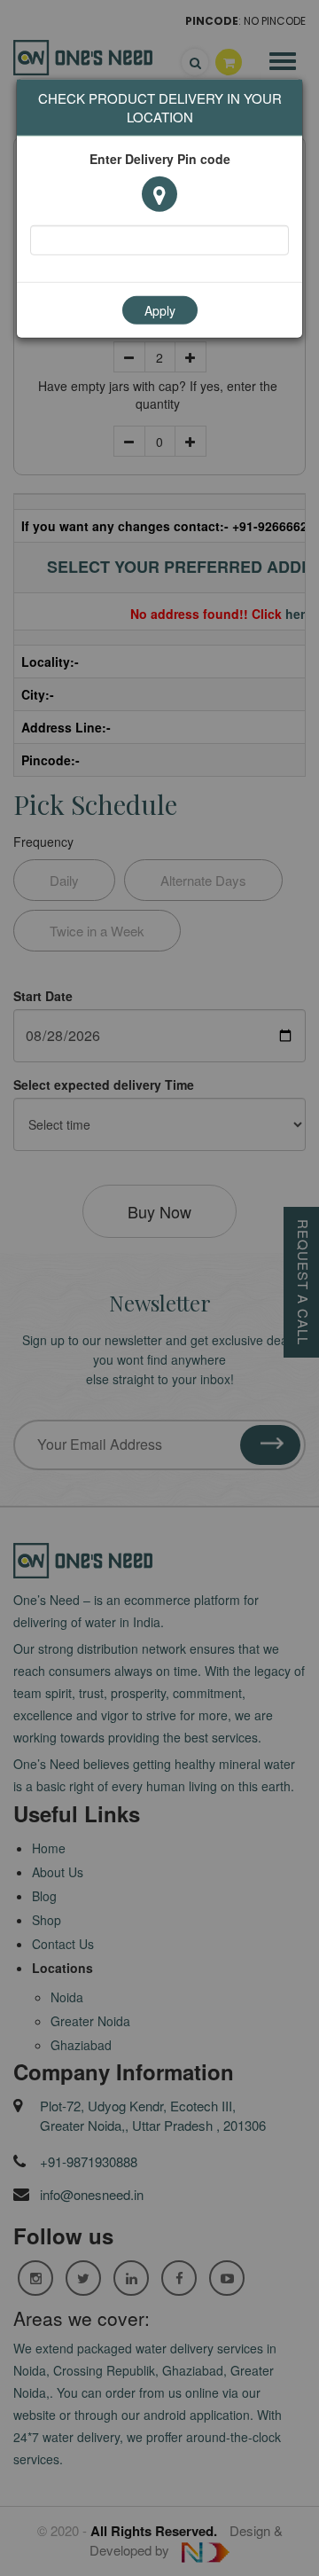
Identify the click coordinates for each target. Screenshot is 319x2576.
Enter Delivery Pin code (160, 159)
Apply (160, 310)
